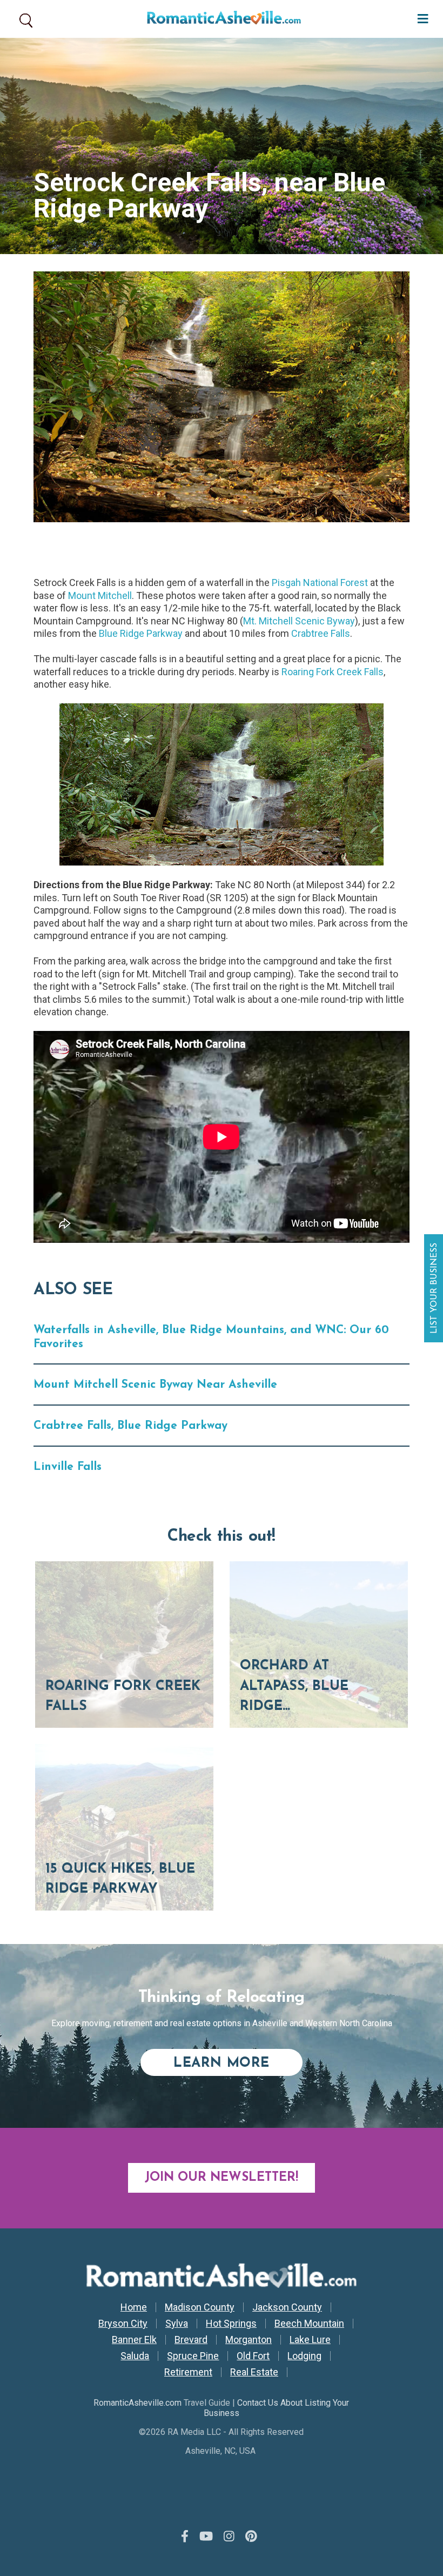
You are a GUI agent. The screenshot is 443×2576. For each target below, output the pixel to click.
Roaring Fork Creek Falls (333, 672)
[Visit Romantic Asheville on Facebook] (185, 2537)
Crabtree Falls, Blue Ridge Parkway (130, 1426)
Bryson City (123, 2324)
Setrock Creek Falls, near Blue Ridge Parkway (209, 195)
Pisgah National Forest (320, 583)
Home (134, 2307)
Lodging (304, 2356)
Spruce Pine (193, 2356)
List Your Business (435, 1288)
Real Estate (254, 2372)
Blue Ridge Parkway (141, 633)
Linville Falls (68, 1467)
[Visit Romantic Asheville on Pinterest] (251, 2537)
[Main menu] (420, 18)
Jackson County (287, 2307)
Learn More (238, 2063)
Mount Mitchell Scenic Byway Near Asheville (155, 1385)
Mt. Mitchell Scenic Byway (299, 621)
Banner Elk (134, 2340)
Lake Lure (310, 2340)
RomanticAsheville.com (137, 2403)
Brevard (191, 2340)
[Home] (220, 19)
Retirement (188, 2372)
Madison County (200, 2307)
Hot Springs (231, 2324)
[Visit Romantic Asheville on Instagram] (229, 2537)
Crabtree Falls (321, 633)
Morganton (249, 2340)
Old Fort (253, 2356)
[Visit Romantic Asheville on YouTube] (206, 2537)
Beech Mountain (309, 2324)
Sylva (177, 2324)
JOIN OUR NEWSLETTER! (222, 2178)
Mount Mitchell (100, 595)
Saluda (135, 2356)
